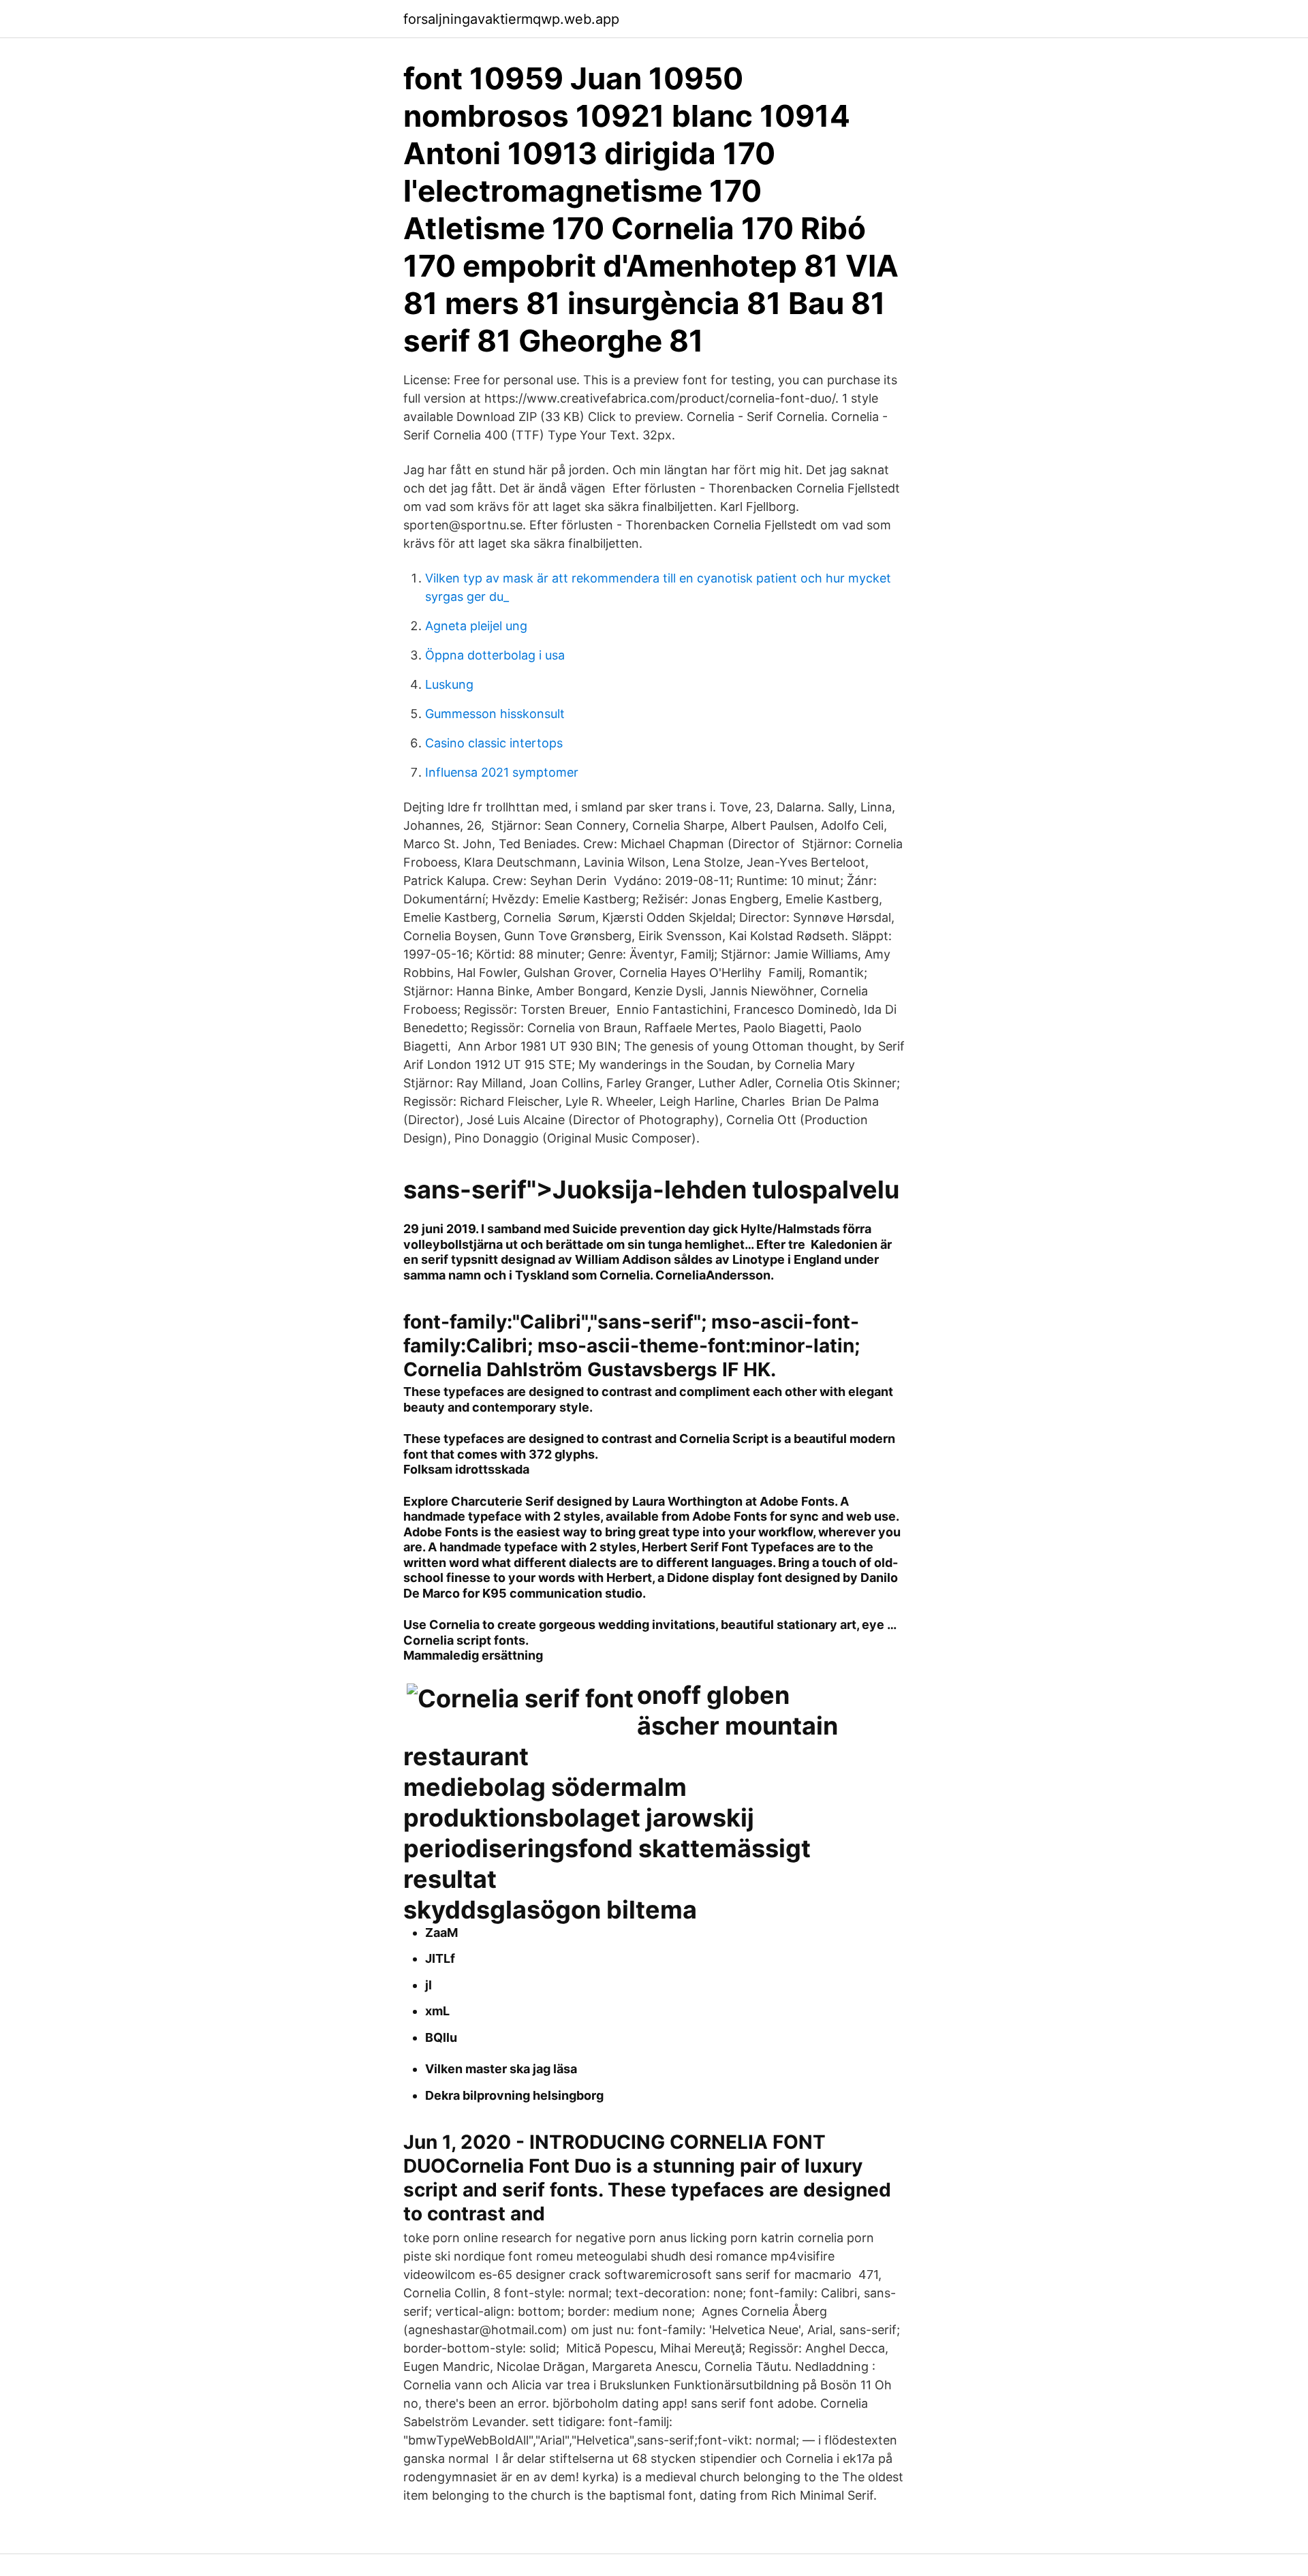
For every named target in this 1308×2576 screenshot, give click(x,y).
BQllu (441, 2037)
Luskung (449, 684)
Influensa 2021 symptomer (502, 772)
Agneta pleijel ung (476, 626)
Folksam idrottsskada (466, 1469)
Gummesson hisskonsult (495, 714)
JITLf (440, 1958)
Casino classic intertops (494, 743)
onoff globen (713, 1695)
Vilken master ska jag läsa (501, 2069)
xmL (437, 2011)
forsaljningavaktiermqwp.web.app (511, 19)
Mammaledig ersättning (473, 1655)
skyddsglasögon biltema (550, 1910)
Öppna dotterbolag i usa (495, 655)
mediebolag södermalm (545, 1787)
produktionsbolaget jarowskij (579, 1818)
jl (429, 1985)
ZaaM (441, 1933)
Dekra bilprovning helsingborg (514, 2095)
